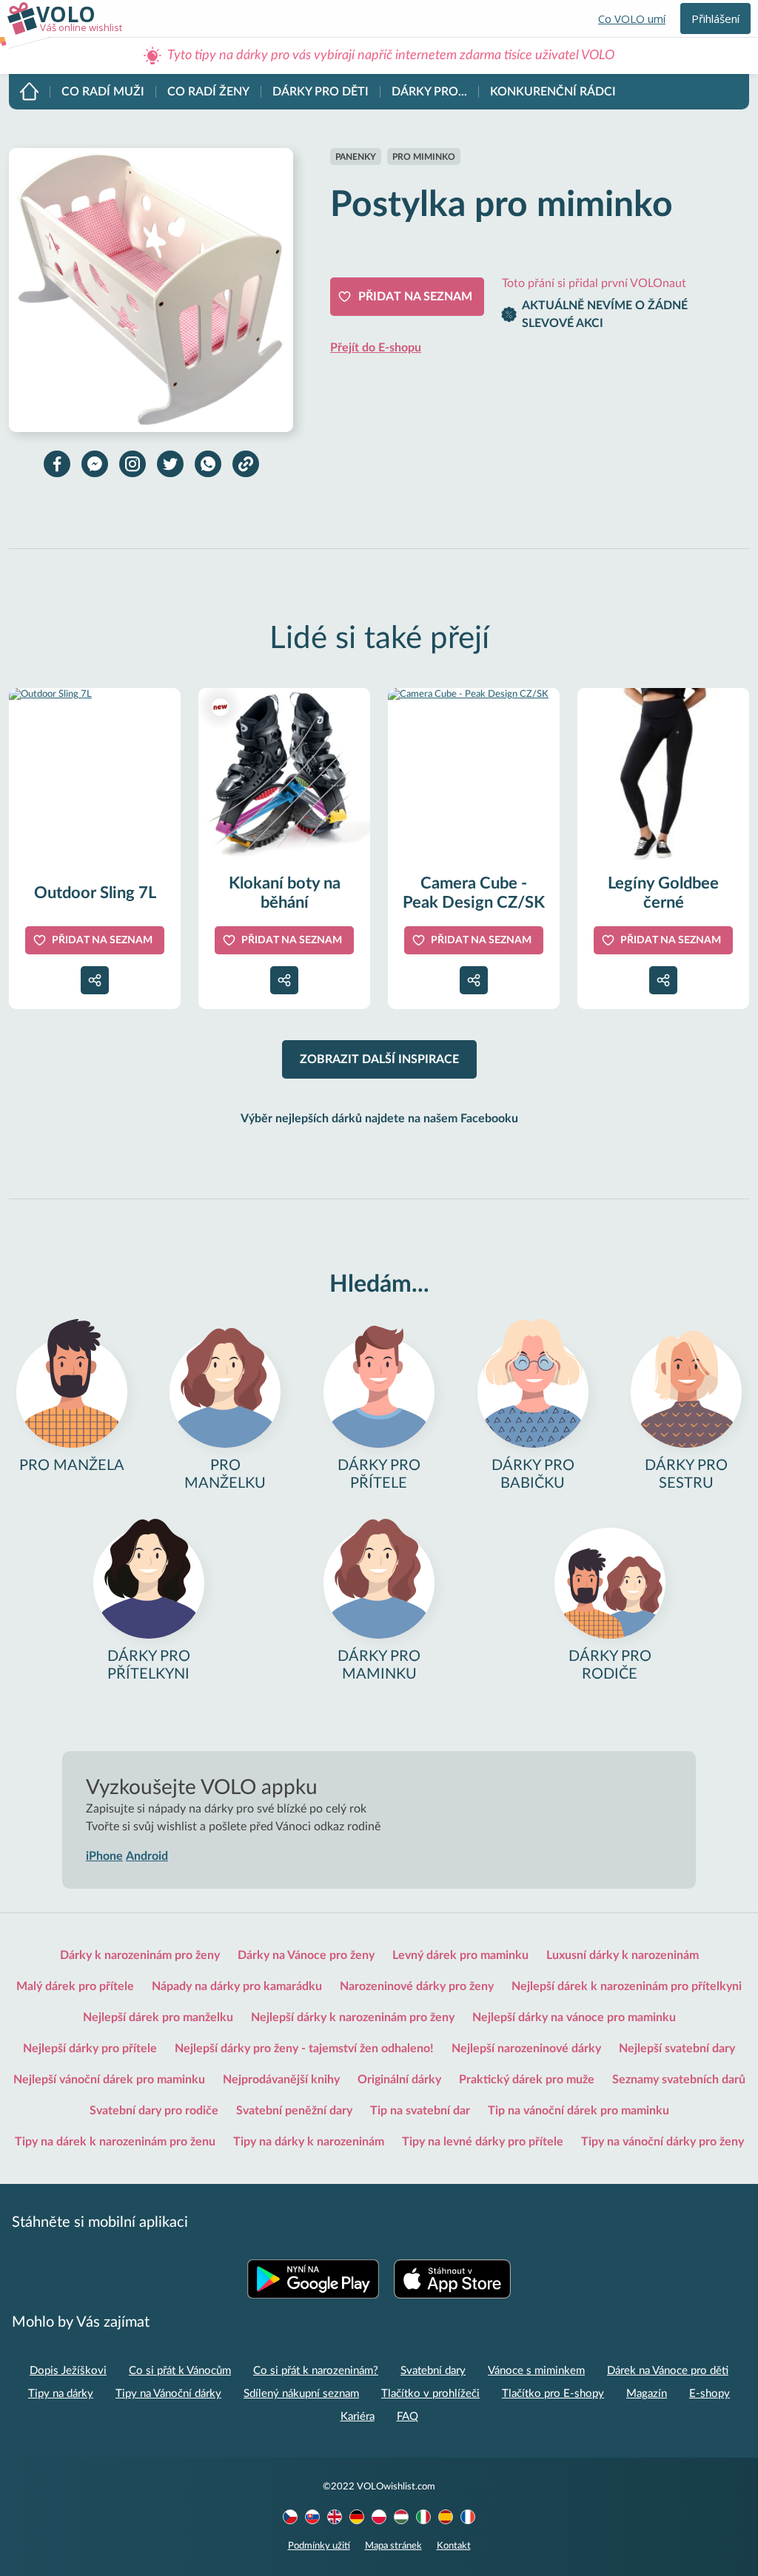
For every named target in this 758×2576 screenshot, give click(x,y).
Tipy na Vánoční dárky (168, 2394)
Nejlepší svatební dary (677, 2049)
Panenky (356, 157)
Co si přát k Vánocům (180, 2371)
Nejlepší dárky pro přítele (90, 2049)
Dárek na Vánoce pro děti (668, 2371)
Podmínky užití (319, 2546)
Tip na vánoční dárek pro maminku (578, 2111)
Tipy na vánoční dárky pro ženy (663, 2142)
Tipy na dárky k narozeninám (309, 2142)
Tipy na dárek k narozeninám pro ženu (115, 2142)
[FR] (468, 2517)
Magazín (647, 2394)
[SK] (312, 2517)
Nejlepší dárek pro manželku (158, 2017)
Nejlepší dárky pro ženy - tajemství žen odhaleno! (304, 2049)
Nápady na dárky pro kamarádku (237, 1986)
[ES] (446, 2517)
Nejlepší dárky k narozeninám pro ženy (353, 2017)
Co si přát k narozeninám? (316, 2371)
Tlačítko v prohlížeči (430, 2394)
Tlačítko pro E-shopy (553, 2394)
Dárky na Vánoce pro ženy (306, 1955)
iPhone (104, 1856)
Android (147, 1856)
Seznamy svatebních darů (679, 2080)
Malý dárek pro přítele (75, 1986)
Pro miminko (424, 157)
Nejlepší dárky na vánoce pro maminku (574, 2017)
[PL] (379, 2517)
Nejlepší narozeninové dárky (526, 2049)
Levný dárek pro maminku (460, 1955)
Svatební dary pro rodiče (154, 2111)
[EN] (335, 2517)
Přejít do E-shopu (376, 348)
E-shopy (710, 2394)
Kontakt (454, 2546)
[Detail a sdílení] (95, 980)
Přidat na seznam (415, 297)
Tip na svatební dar (420, 2111)
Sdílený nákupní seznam (301, 2394)
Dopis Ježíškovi (68, 2371)
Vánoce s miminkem (536, 2371)
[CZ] (290, 2517)
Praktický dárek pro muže (527, 2080)
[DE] (357, 2517)
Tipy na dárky (61, 2394)
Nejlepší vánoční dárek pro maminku (109, 2080)
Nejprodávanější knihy (281, 2080)
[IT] (423, 2517)
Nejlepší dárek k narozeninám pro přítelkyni (627, 1986)
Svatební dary (433, 2371)
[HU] (401, 2517)
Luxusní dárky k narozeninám (623, 1955)
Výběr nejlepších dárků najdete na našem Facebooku (379, 1119)
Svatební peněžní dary (294, 2111)
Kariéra (358, 2417)
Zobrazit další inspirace (379, 1059)
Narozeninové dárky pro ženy (417, 1986)
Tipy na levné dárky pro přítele (483, 2142)
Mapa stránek (393, 2546)
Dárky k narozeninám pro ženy (140, 1955)
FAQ (407, 2417)
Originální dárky (399, 2080)
